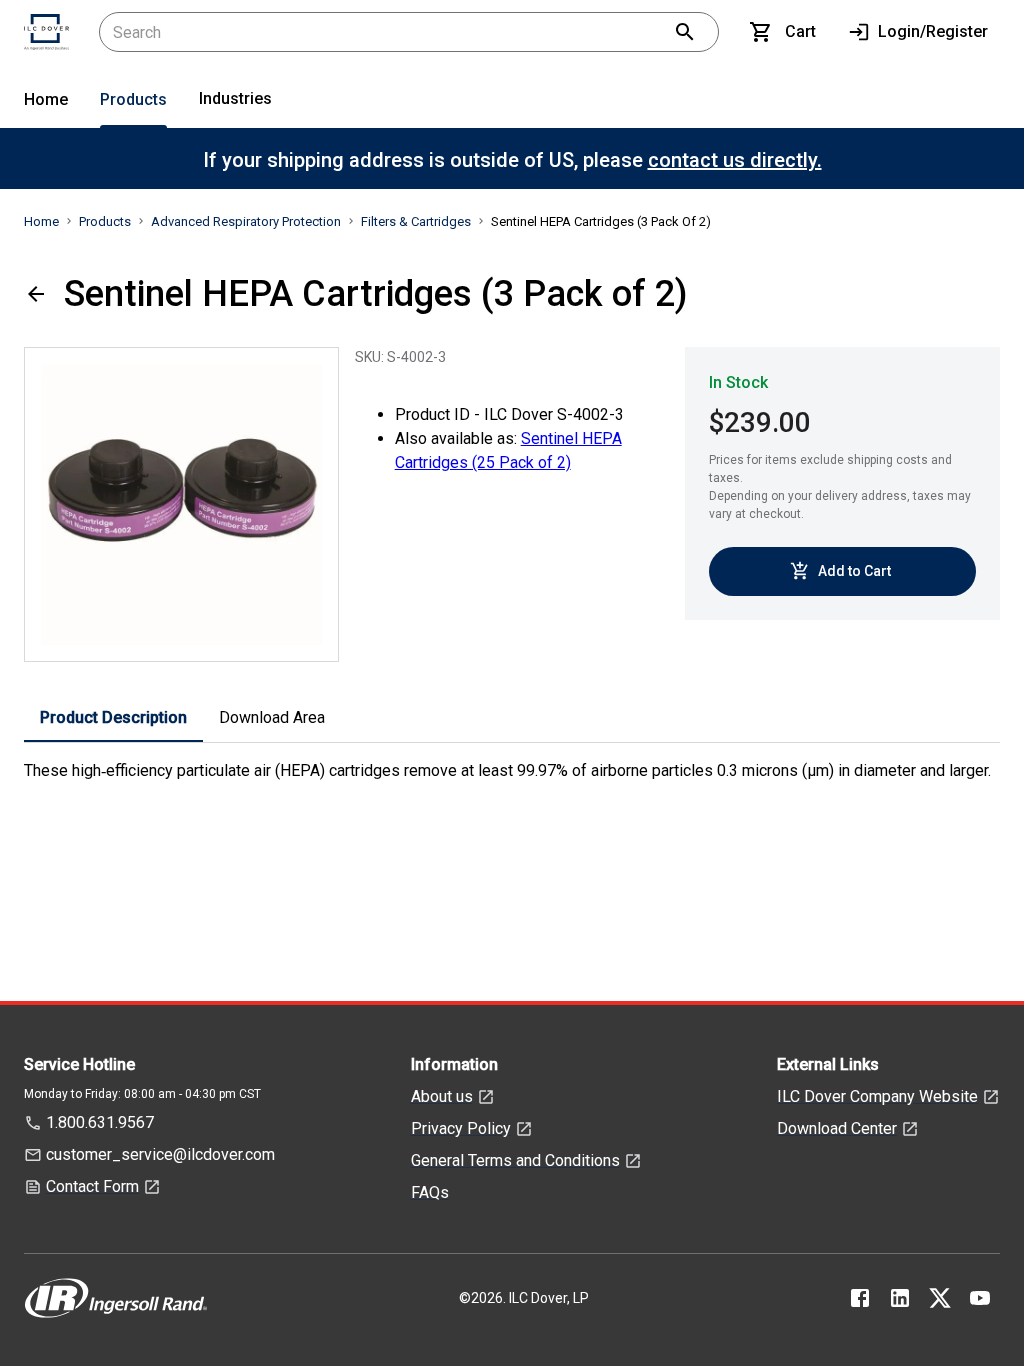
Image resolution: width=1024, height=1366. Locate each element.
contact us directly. (735, 160)
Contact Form (92, 1186)
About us (442, 1096)
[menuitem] (46, 103)
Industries (235, 98)
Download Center (837, 1128)
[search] (685, 32)
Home (46, 99)
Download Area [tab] (272, 717)
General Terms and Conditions (515, 1160)
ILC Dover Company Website (877, 1096)
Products (133, 99)
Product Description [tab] (113, 717)
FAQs (430, 1192)
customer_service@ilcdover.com (160, 1154)
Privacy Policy (461, 1128)
